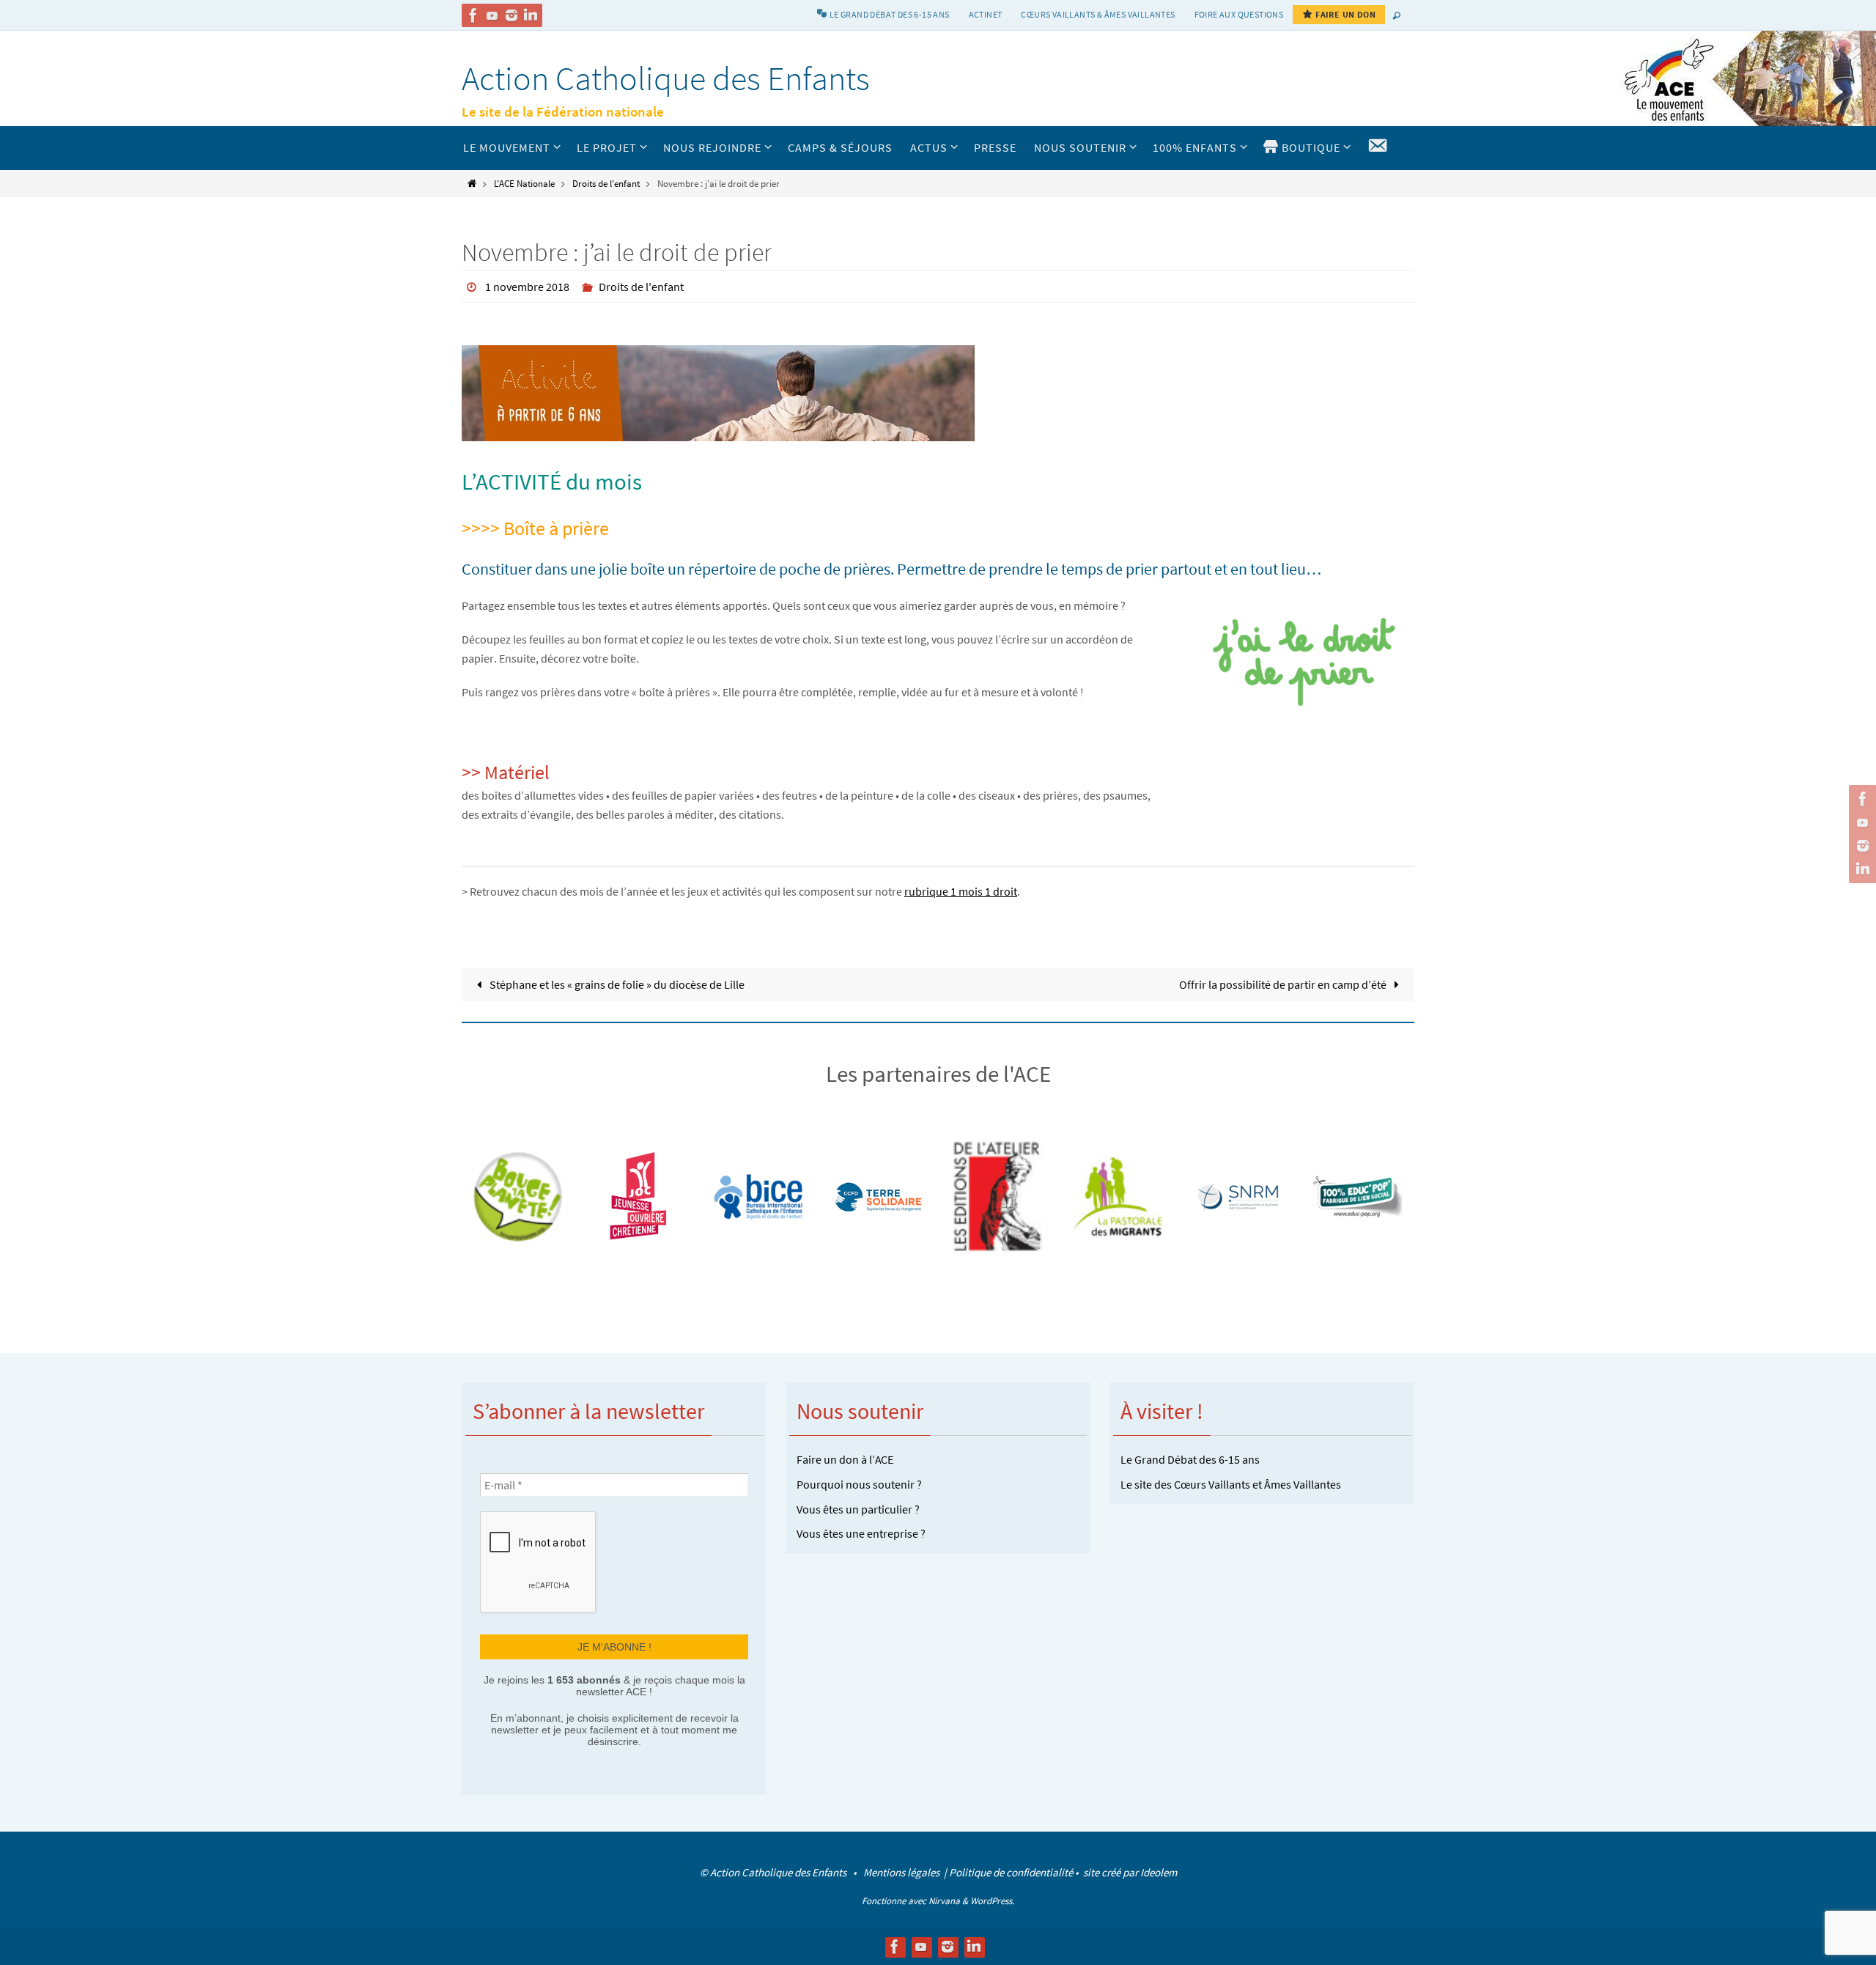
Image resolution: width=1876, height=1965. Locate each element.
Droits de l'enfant (606, 183)
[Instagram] (512, 15)
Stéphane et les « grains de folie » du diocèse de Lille (616, 984)
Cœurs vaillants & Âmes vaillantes (1098, 14)
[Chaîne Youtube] (492, 15)
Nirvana (944, 1901)
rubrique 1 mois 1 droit (961, 891)
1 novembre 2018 (527, 287)
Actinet (986, 14)
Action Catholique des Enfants (666, 78)
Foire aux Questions (1239, 14)
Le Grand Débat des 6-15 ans (1190, 1459)
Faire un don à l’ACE (845, 1459)
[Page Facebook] (473, 15)
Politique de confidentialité (1011, 1872)
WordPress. (992, 1901)
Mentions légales (902, 1872)
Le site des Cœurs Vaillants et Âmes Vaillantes (1231, 1484)
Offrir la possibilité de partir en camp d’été (1284, 984)
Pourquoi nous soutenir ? (859, 1484)
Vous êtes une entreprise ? (861, 1533)
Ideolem (1159, 1872)
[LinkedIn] (531, 15)
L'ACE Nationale (524, 183)
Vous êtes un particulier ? (858, 1509)
